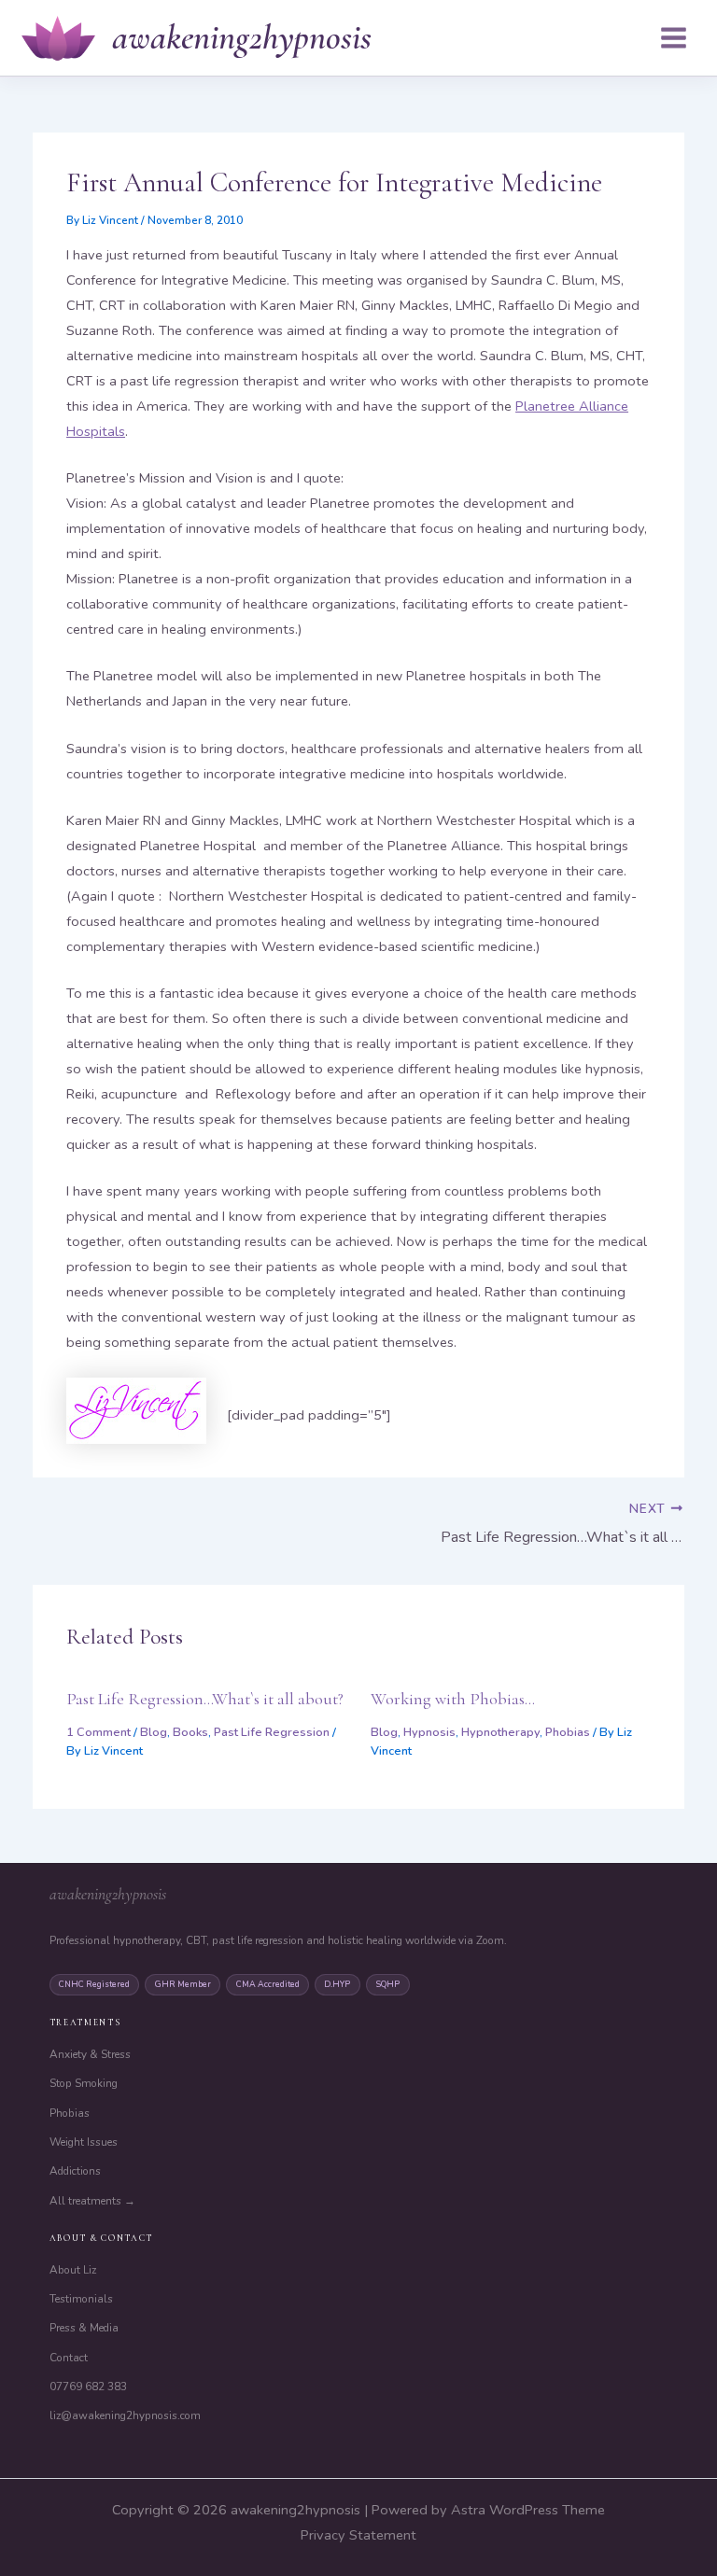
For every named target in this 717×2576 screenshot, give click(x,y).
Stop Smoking (84, 2083)
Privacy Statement (358, 2535)
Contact (69, 2358)
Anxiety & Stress (90, 2054)
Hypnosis (429, 1732)
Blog (154, 1732)
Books (190, 1732)
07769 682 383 (88, 2387)
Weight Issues (84, 2142)
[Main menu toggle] (674, 38)
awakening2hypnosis (242, 37)
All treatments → (92, 2201)
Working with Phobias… (453, 1699)
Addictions (75, 2171)
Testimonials (81, 2299)
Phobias (568, 1732)
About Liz (73, 2270)
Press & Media (84, 2328)
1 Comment (98, 1732)
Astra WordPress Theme (528, 2510)
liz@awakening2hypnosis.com (125, 2415)
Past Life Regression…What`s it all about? (205, 1699)
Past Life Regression (272, 1732)
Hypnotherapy (500, 1732)
